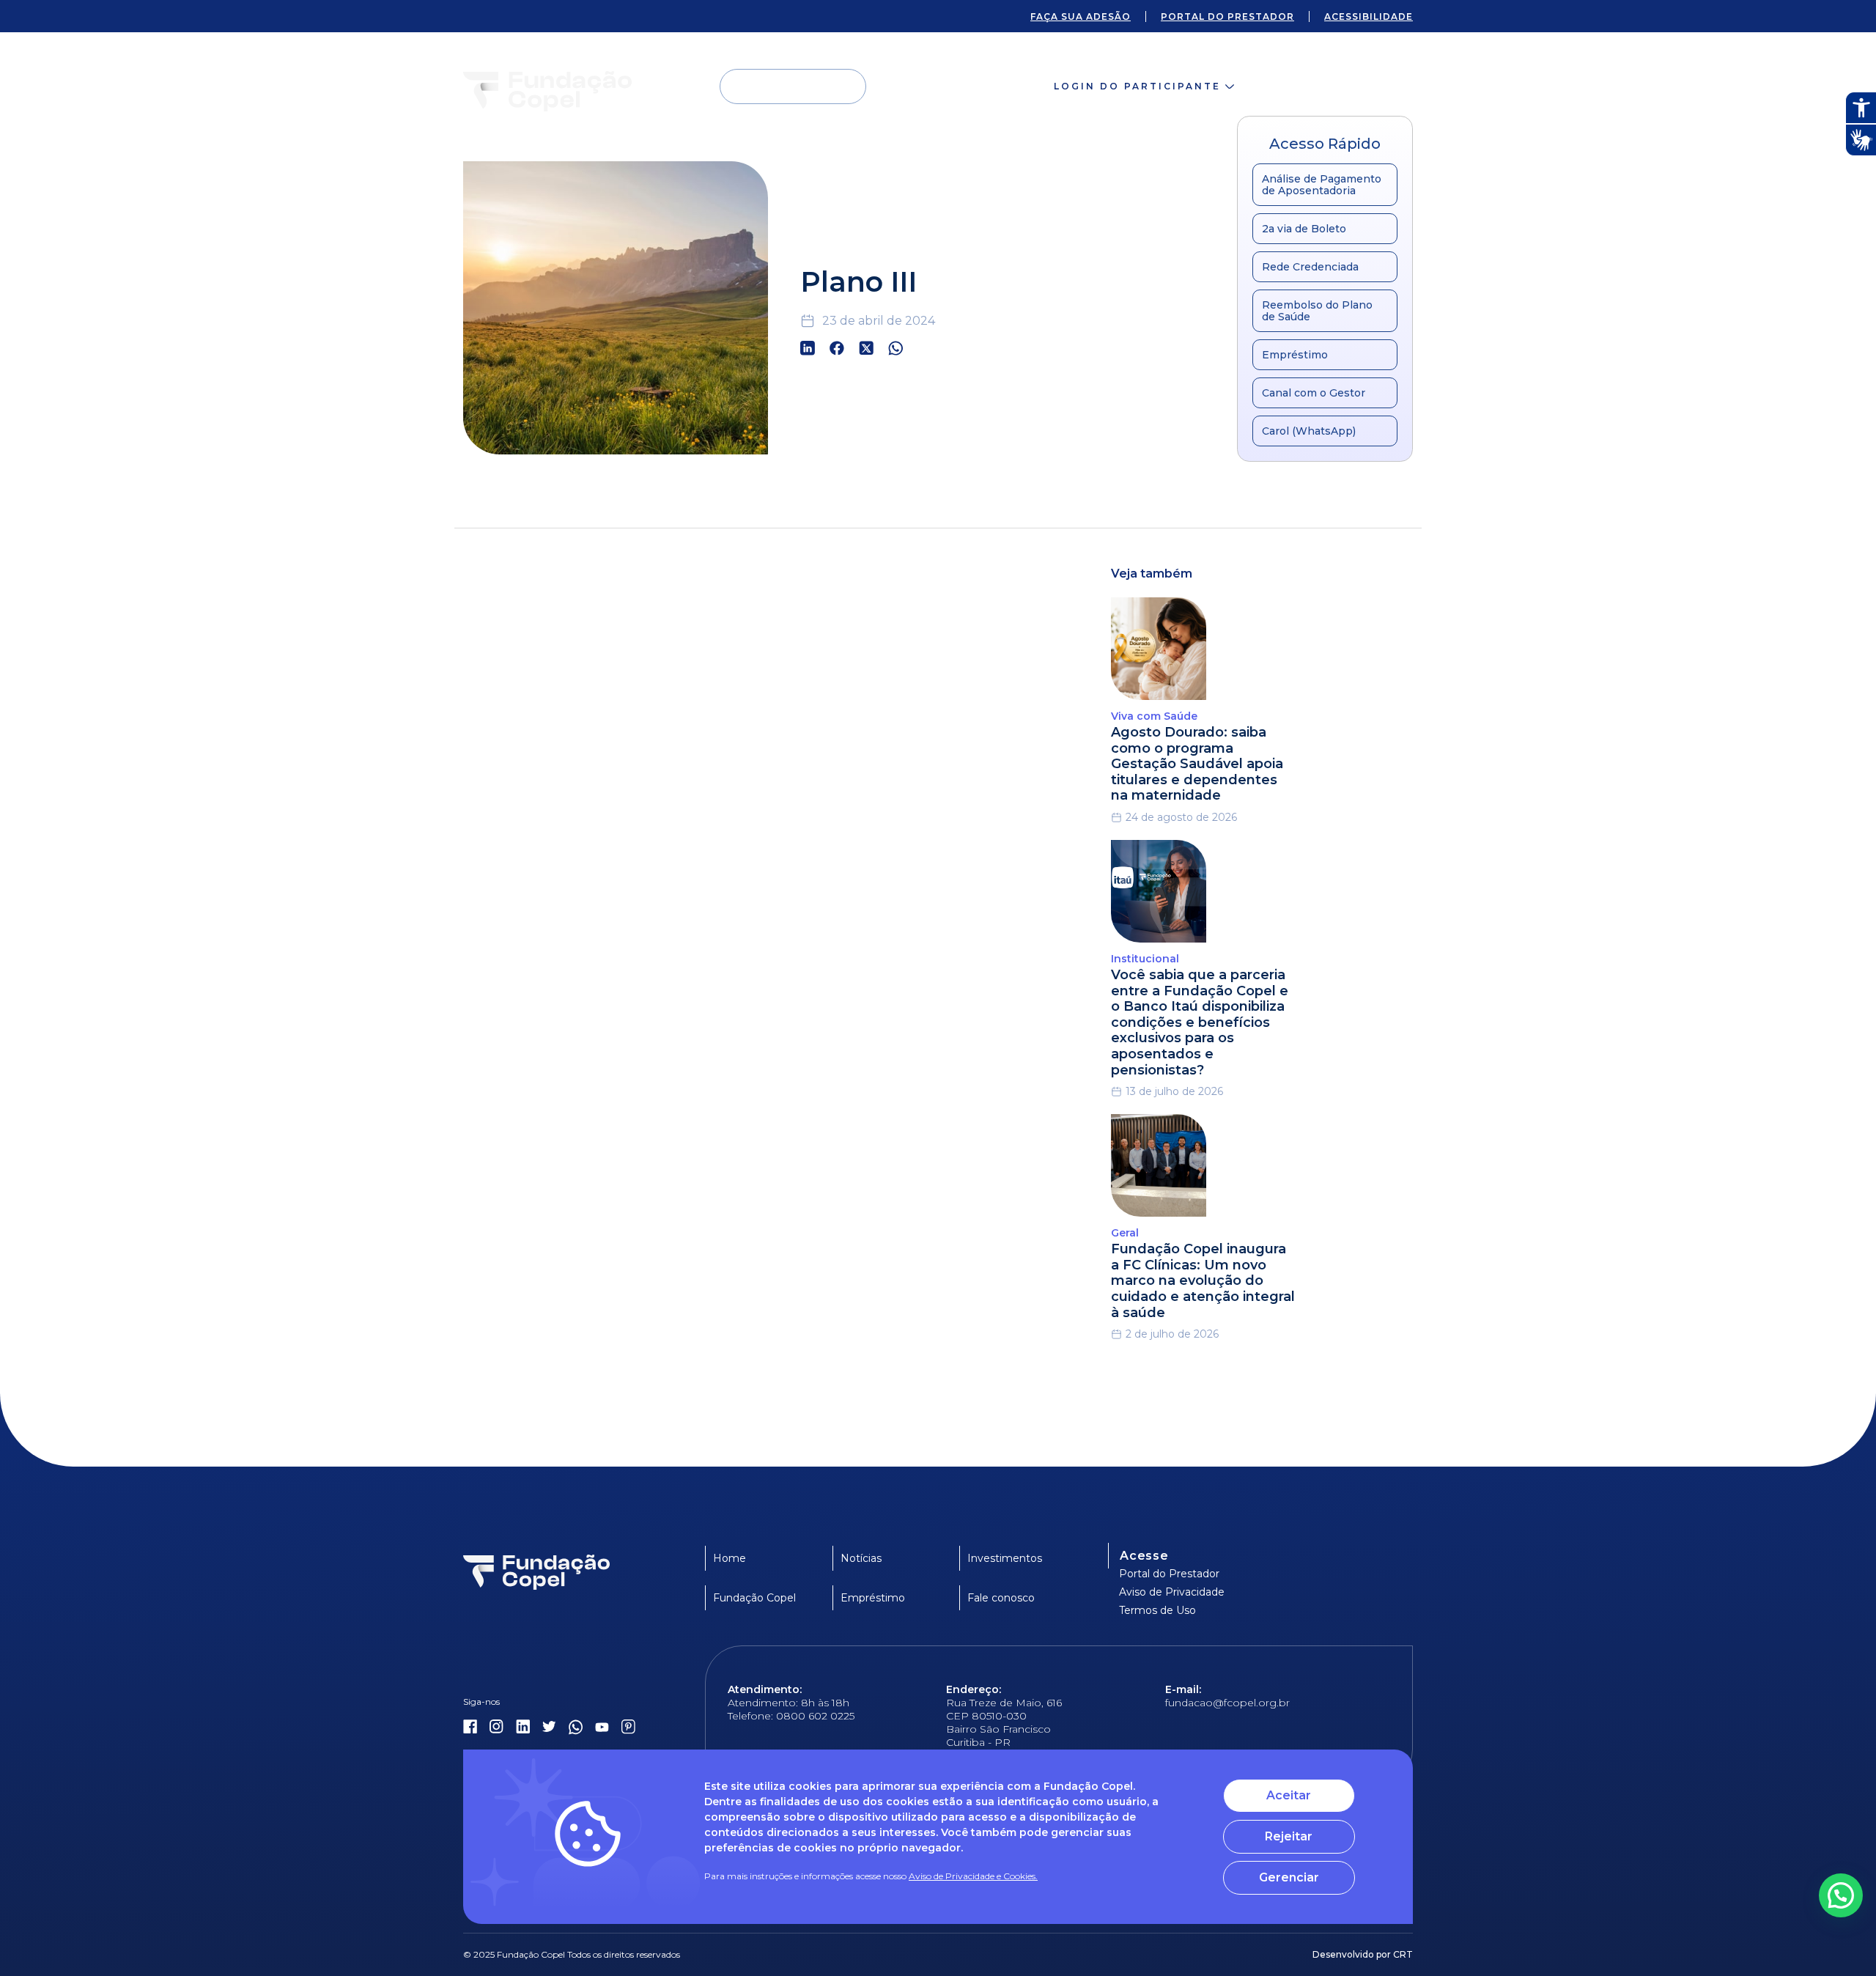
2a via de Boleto (1304, 229)
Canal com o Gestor (1314, 393)
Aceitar (1289, 1795)
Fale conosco (1339, 86)
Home (730, 1558)
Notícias (861, 1558)
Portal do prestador (1227, 16)
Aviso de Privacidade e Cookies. (973, 1876)
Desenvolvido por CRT (1363, 1954)
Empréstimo (1295, 355)
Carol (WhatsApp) (1309, 431)
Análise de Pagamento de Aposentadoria (1322, 185)
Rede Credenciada (1310, 267)
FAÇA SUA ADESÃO (1081, 16)
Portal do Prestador (1169, 1574)
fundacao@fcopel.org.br (1227, 1703)
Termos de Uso (1157, 1610)
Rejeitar (1289, 1836)
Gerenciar (1289, 1877)
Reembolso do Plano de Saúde (1317, 311)
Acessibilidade (1369, 16)
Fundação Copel (754, 1598)
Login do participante (1137, 86)
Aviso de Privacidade (1172, 1592)
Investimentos (1005, 1558)
